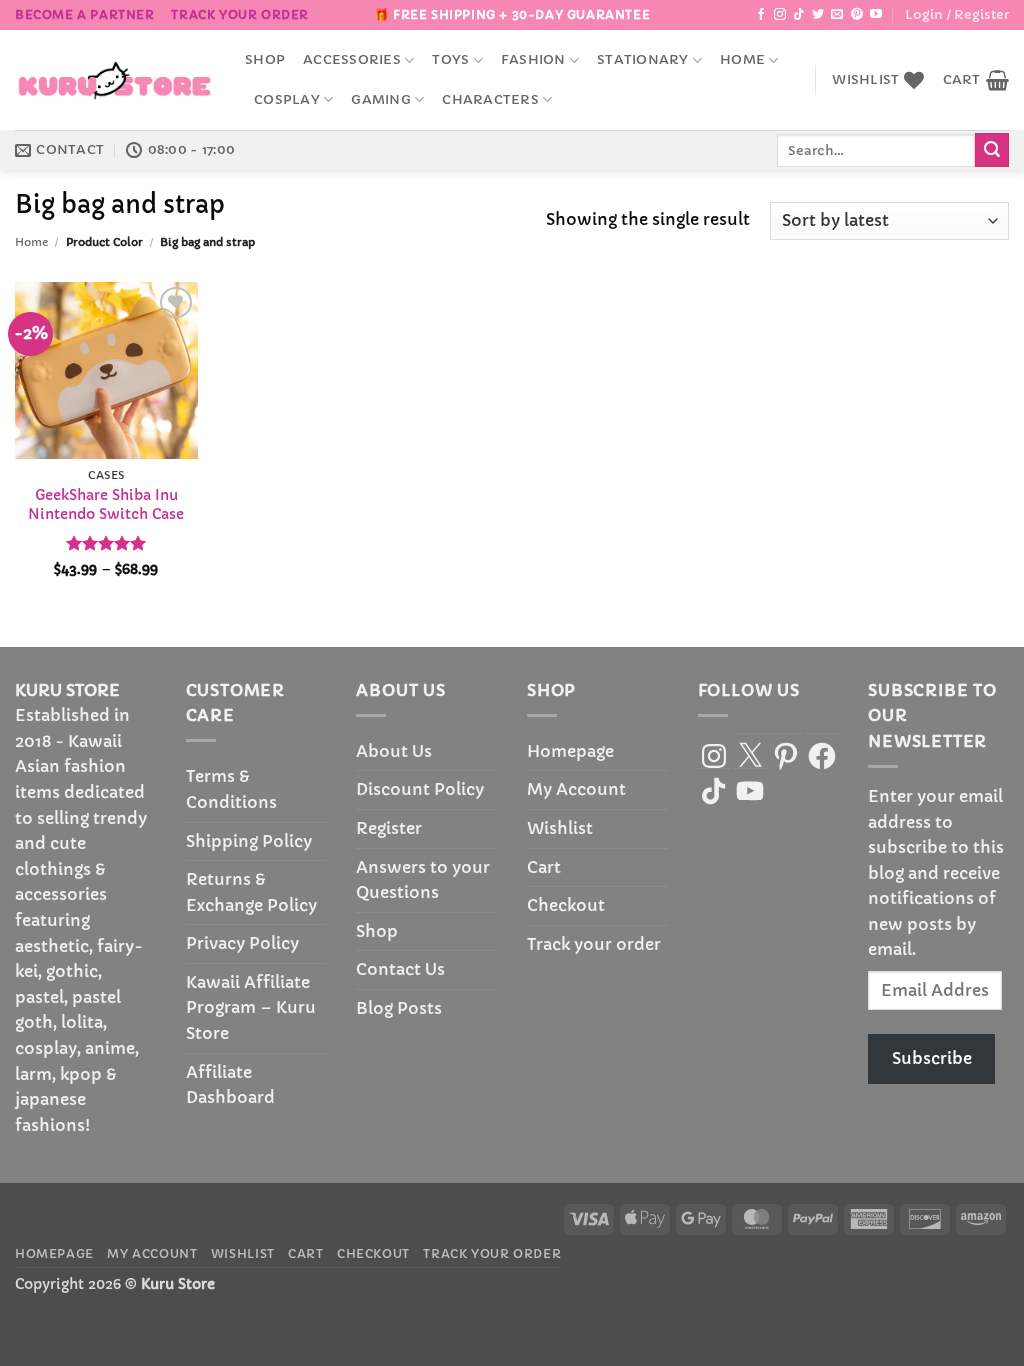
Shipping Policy (249, 841)
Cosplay (287, 100)
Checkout (566, 905)
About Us (394, 751)
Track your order (240, 14)
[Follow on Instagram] (780, 15)
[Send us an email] (837, 15)
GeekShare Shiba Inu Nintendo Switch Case (106, 504)
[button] (957, 15)
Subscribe (932, 1058)
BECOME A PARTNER (85, 14)
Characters (490, 100)
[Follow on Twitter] (818, 15)
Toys (450, 60)
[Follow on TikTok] (799, 15)
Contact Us (400, 969)
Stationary (643, 60)
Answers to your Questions (423, 880)
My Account (576, 789)
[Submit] (992, 150)
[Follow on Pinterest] (857, 15)
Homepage (570, 751)
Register (389, 828)
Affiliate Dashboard (230, 1085)
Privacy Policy (242, 943)
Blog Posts (399, 1008)
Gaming (381, 100)
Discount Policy (420, 789)
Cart (544, 867)
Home (742, 60)
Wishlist (560, 828)
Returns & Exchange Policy (251, 892)
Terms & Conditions (231, 789)
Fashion (533, 60)
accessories (352, 60)
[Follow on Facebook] (761, 15)
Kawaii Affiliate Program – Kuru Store (251, 1007)
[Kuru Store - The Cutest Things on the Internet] (115, 80)
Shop (265, 60)
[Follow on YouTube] (876, 15)
